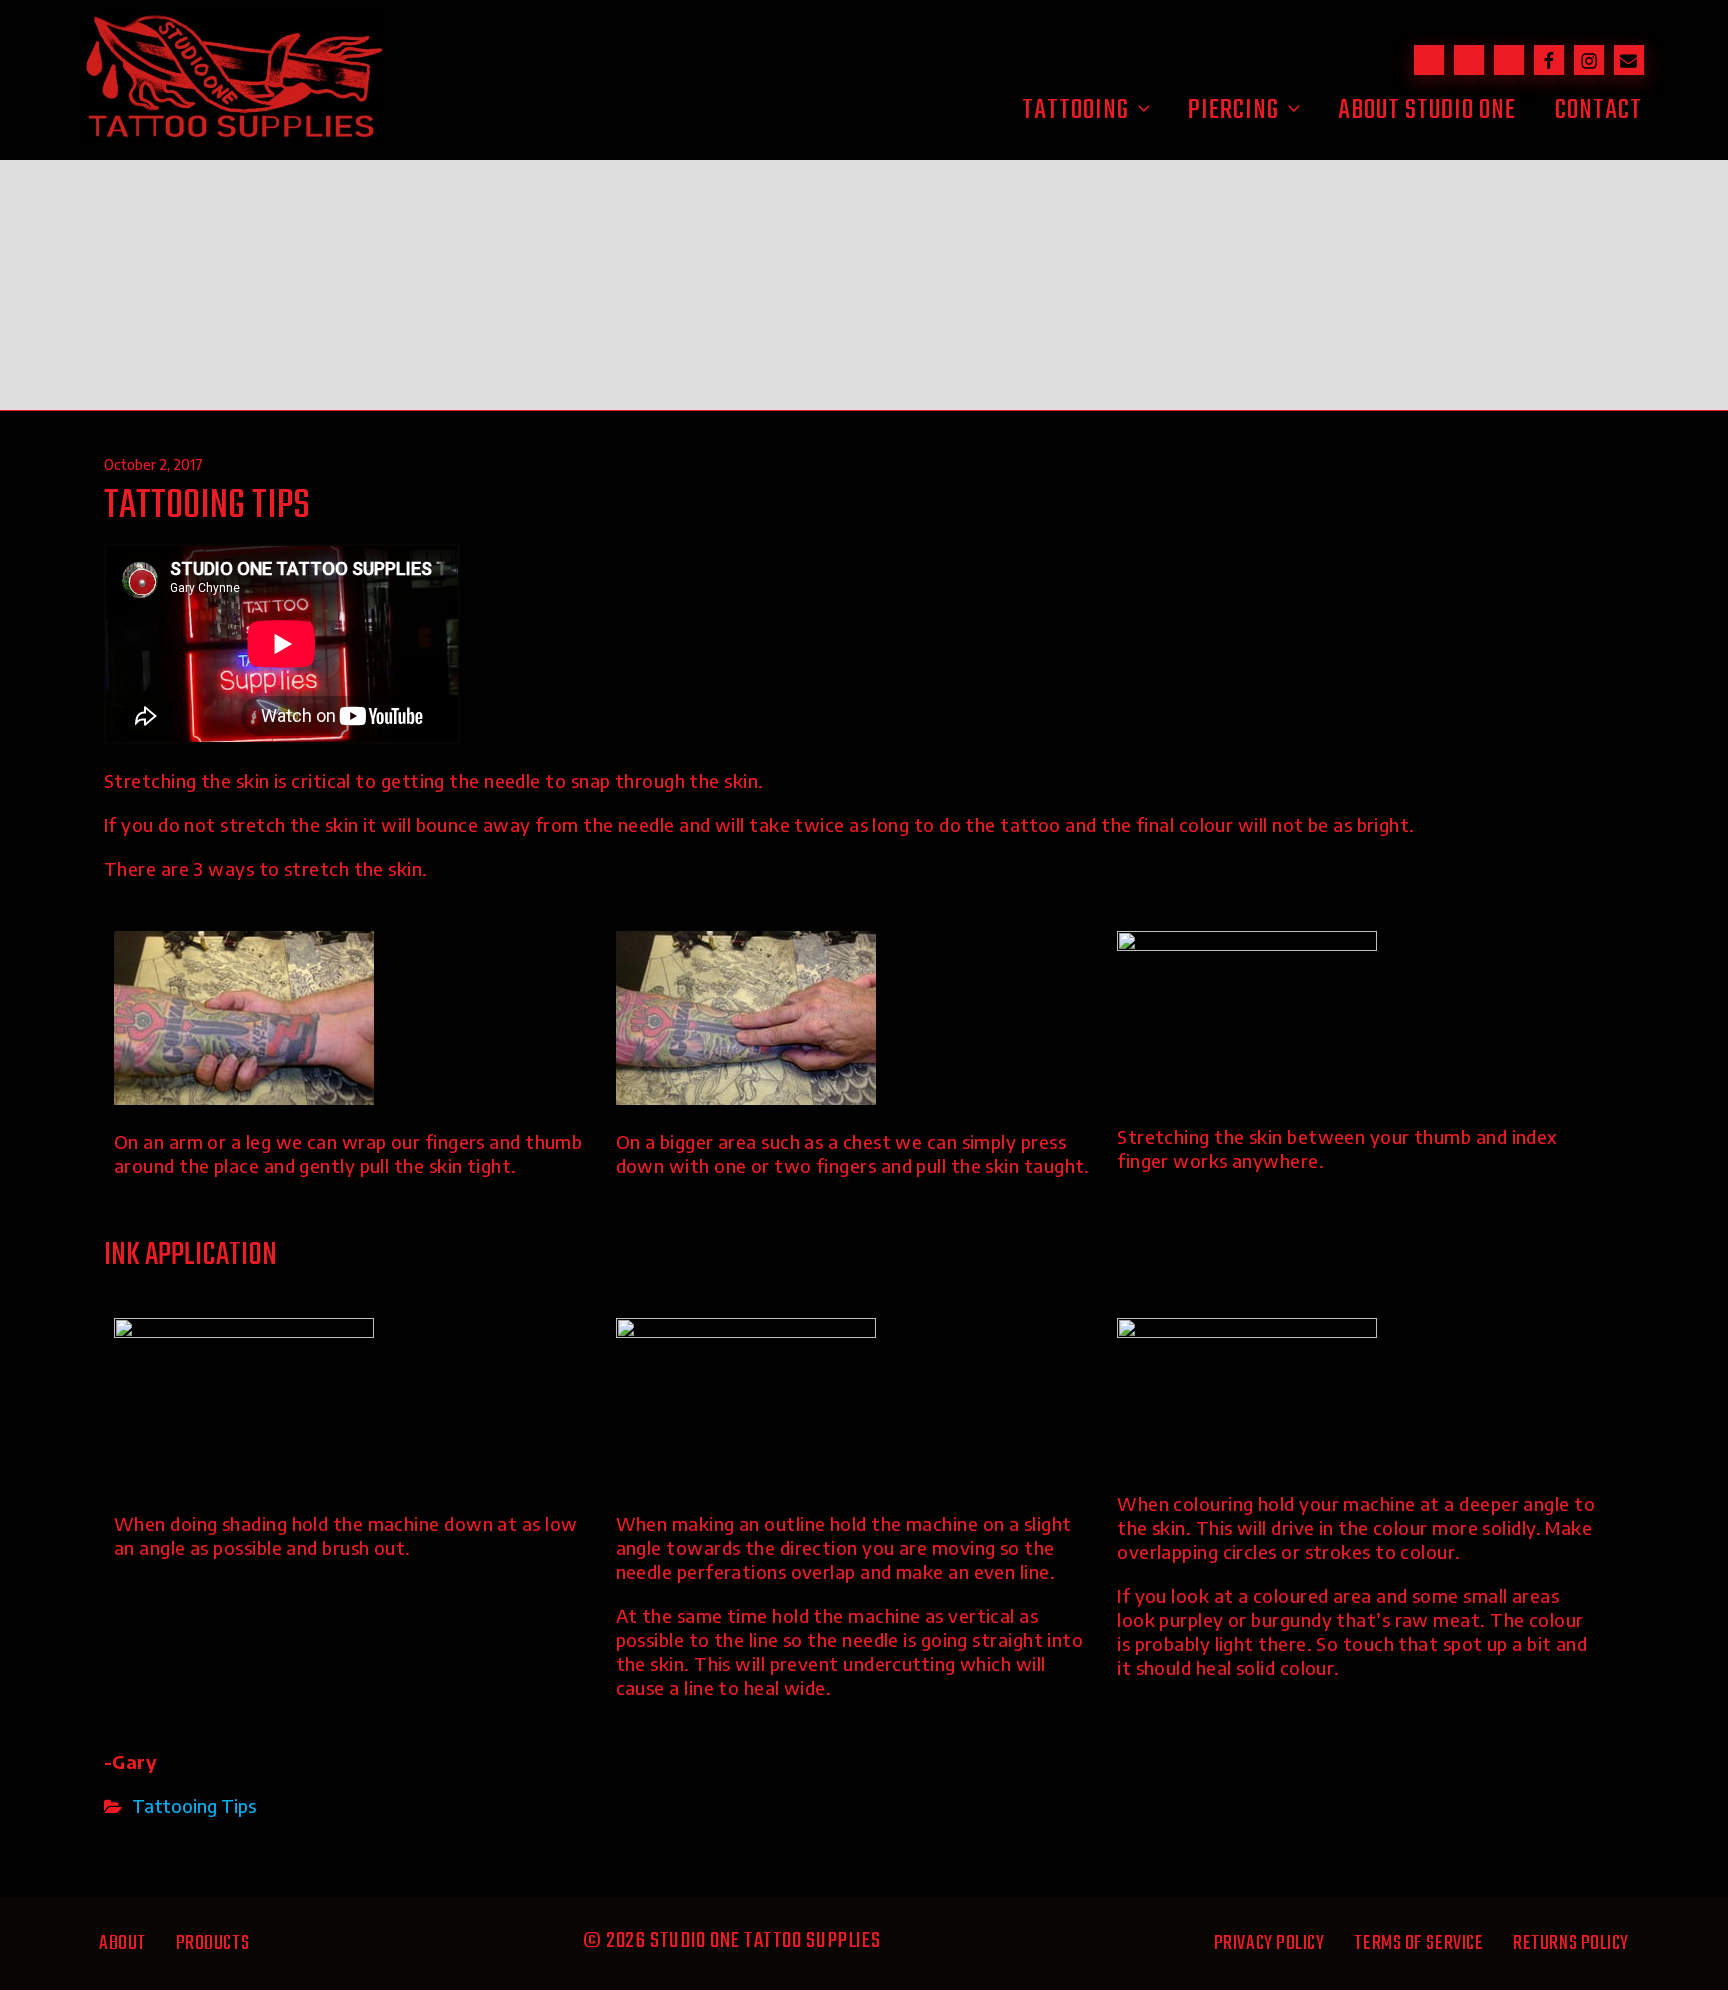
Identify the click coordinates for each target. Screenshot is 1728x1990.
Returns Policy (1571, 1943)
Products (212, 1943)
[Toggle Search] (1429, 60)
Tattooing (1075, 110)
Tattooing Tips (194, 1805)
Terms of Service (1418, 1943)
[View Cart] (1469, 60)
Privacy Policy (1269, 1943)
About (122, 1943)
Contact (1598, 110)
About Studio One (1427, 110)
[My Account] (1509, 60)
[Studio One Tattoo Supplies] (234, 136)
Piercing (1233, 110)
